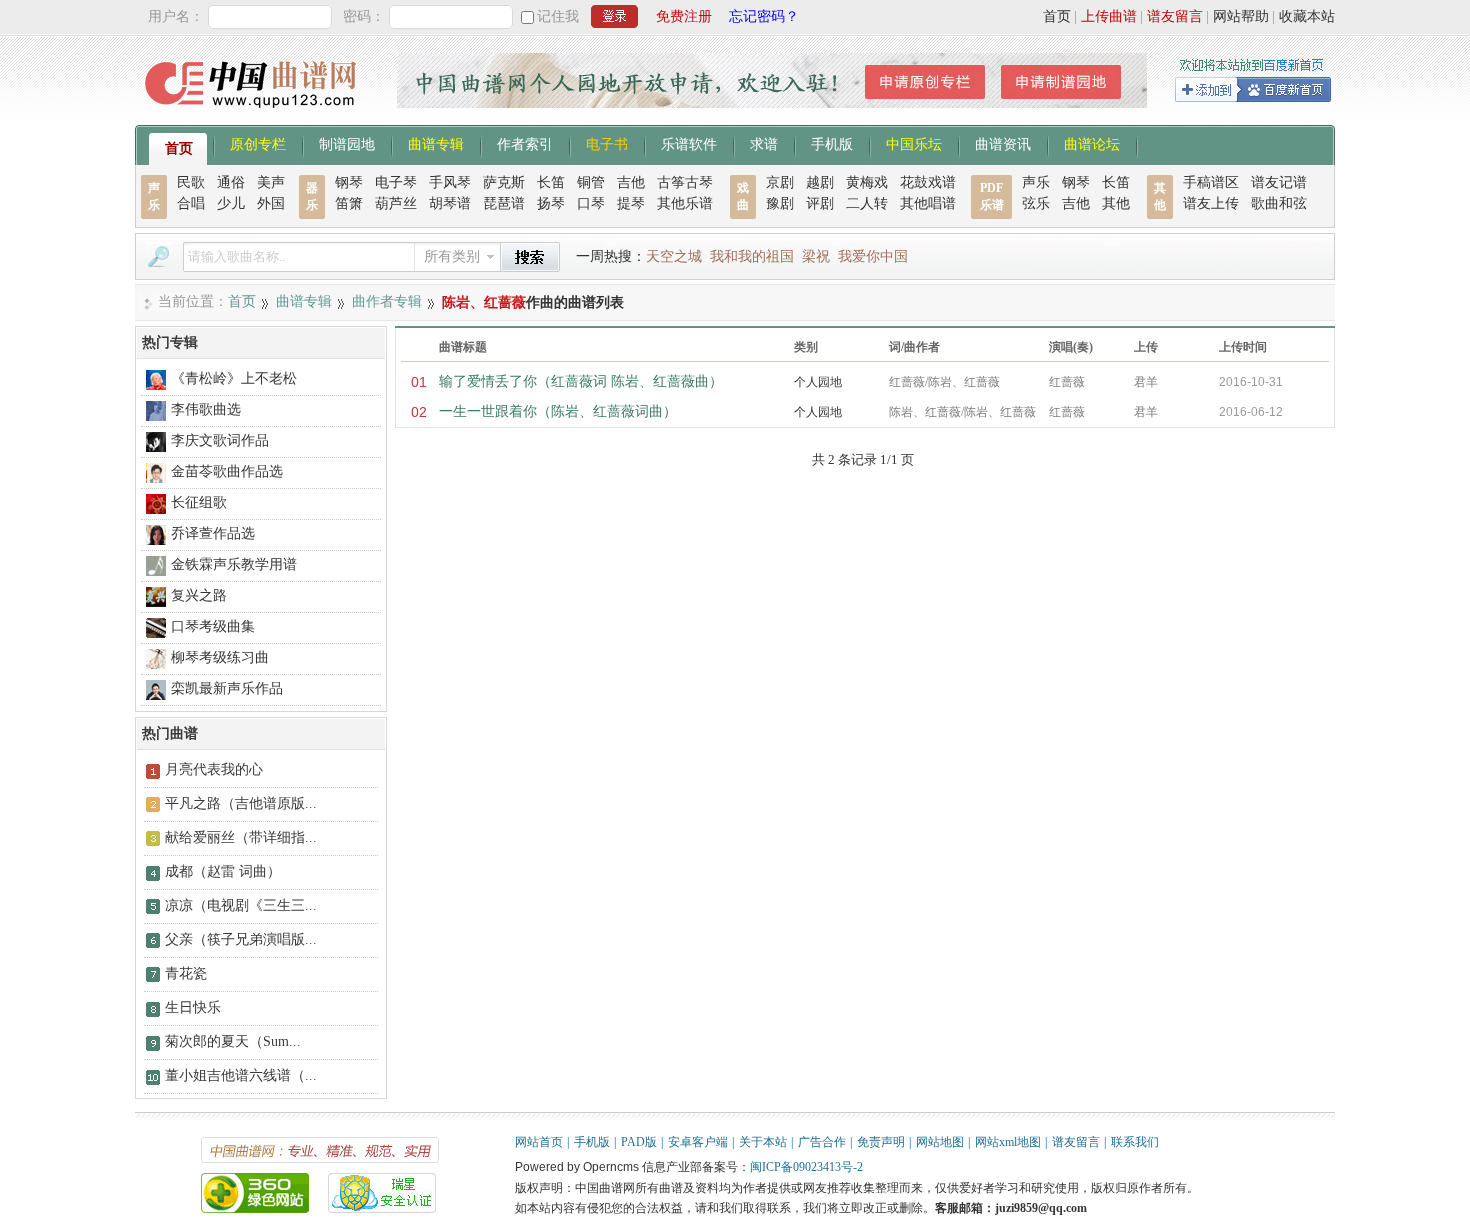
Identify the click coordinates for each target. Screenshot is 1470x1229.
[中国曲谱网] (253, 114)
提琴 (631, 203)
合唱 (191, 203)
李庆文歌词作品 (220, 440)
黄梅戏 (867, 182)
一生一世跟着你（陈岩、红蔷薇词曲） (558, 411)
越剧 (820, 182)
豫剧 (780, 203)
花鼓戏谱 (928, 182)
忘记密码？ (764, 16)
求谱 (764, 143)
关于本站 (763, 1142)
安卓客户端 (698, 1142)
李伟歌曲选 (206, 409)
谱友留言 (1175, 16)
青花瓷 (186, 973)
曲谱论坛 (1092, 143)
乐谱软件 (689, 143)
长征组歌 (199, 502)
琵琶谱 (504, 203)
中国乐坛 (914, 143)
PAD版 (639, 1142)
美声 (271, 182)
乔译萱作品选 (213, 533)
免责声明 (881, 1142)
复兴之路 (199, 595)
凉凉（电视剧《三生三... (241, 905)
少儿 (231, 203)
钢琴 (349, 182)
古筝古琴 (685, 182)
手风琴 (450, 182)
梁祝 (816, 256)
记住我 (558, 16)
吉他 (631, 182)
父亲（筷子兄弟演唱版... (241, 939)
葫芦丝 (396, 203)
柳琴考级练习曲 (220, 657)
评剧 (820, 203)
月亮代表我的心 (214, 769)
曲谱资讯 (1003, 143)
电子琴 (396, 182)
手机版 (832, 143)
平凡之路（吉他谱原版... (241, 803)
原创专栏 (258, 143)
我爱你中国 (873, 256)
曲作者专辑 (387, 301)
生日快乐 (193, 1007)
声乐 (1036, 182)
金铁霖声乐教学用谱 (234, 564)
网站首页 (539, 1142)
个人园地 (818, 382)
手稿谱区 (1211, 182)
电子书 (607, 143)
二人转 (867, 203)
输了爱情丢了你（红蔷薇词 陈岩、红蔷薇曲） (581, 381)
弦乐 (1036, 203)
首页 (1057, 16)
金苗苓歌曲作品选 (227, 471)
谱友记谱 (1279, 182)
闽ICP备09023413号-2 (806, 1167)
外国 (271, 203)
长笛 (551, 182)
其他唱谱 (928, 203)
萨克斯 (504, 182)
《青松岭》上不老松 (234, 378)
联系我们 (1135, 1142)
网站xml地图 (1008, 1142)
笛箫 (349, 203)
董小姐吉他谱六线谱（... (241, 1075)
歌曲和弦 (1279, 203)
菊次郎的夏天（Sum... (233, 1041)
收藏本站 (1307, 16)
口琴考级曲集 (213, 626)
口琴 (591, 203)
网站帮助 (1241, 16)
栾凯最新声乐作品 (227, 688)
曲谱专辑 (436, 143)
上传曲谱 (1109, 16)
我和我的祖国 (752, 256)
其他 (1116, 203)
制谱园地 (347, 143)
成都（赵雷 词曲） (223, 871)
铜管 (591, 182)
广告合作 (822, 1142)
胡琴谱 (450, 203)
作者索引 (525, 143)
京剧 (780, 182)
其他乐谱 (685, 203)
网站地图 (940, 1142)
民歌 (191, 182)
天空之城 (674, 256)
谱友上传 (1211, 203)
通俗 (231, 182)
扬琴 (551, 203)
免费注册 (684, 16)
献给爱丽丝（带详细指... (241, 837)
